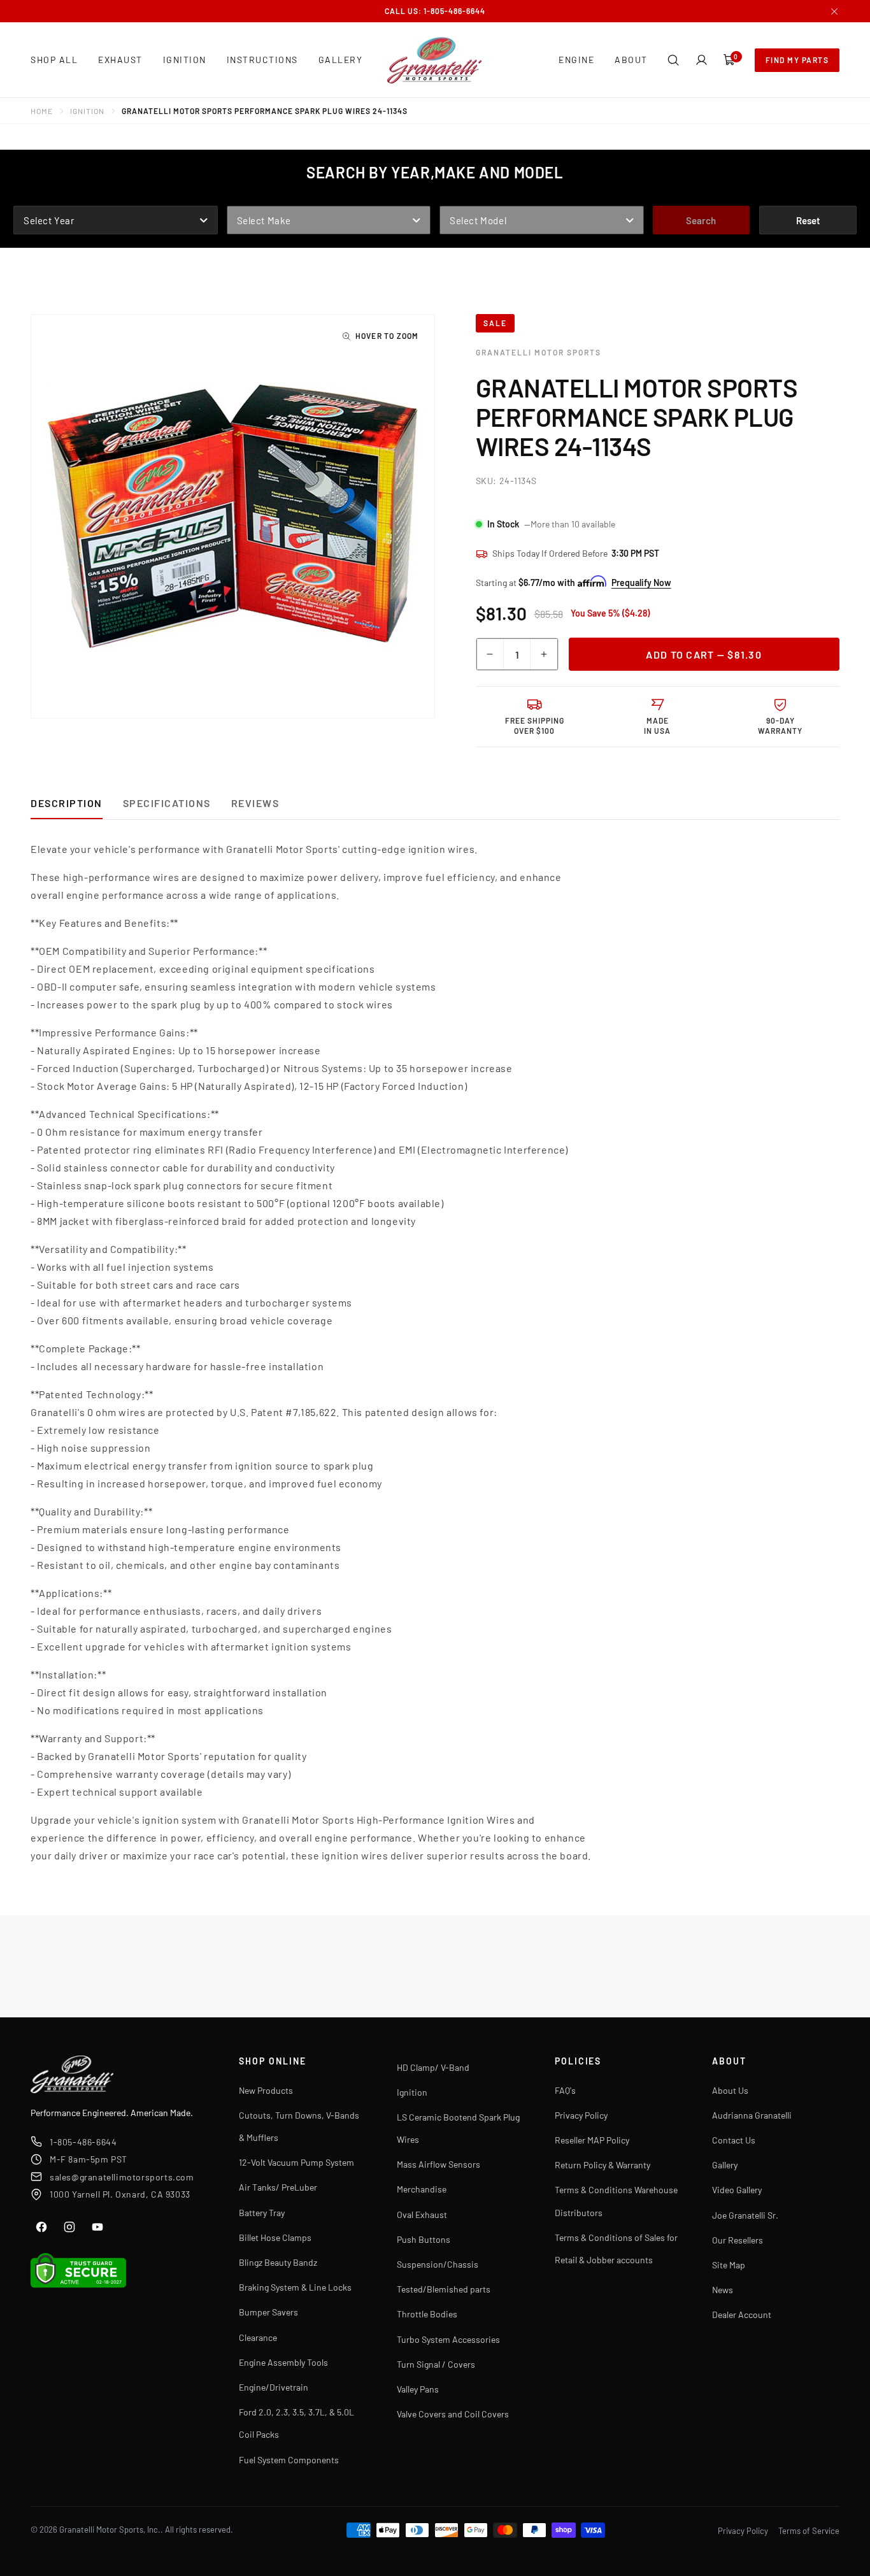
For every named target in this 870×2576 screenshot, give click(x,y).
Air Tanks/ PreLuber (278, 2187)
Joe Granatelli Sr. (745, 2215)
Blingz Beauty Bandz (278, 2262)
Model (455, 197)
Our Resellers (738, 2240)
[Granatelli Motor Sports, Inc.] (435, 60)
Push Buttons (424, 2239)
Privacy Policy (581, 2115)
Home (42, 111)
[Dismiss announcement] (834, 11)
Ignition (87, 111)
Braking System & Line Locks (295, 2287)
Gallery (725, 2165)
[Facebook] (41, 2227)
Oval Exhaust (422, 2215)
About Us (730, 2090)
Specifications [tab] (167, 803)
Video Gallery (737, 2190)
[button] (673, 60)
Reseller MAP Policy (592, 2140)
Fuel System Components (289, 2460)
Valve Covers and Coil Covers (453, 2414)
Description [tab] (67, 803)
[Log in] (701, 60)
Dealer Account (742, 2315)
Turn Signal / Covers (436, 2364)
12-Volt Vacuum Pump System (296, 2162)
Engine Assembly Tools (283, 2362)
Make (240, 197)
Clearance (258, 2337)
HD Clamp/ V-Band (433, 2067)
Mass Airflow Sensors (439, 2164)
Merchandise (422, 2189)
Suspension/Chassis (438, 2264)
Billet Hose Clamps (275, 2237)
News (723, 2290)
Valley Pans (418, 2389)
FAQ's (565, 2090)
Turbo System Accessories (448, 2339)
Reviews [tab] (255, 803)
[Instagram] (69, 2227)
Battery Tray (262, 2213)
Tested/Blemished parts (444, 2289)
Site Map (729, 2265)
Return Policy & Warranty (603, 2165)
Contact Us (734, 2140)
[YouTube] (97, 2227)
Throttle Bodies (427, 2314)
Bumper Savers (268, 2312)
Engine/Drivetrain (274, 2387)
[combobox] (116, 220)
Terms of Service (809, 2531)
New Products (266, 2090)
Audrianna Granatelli (752, 2115)
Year (26, 197)
